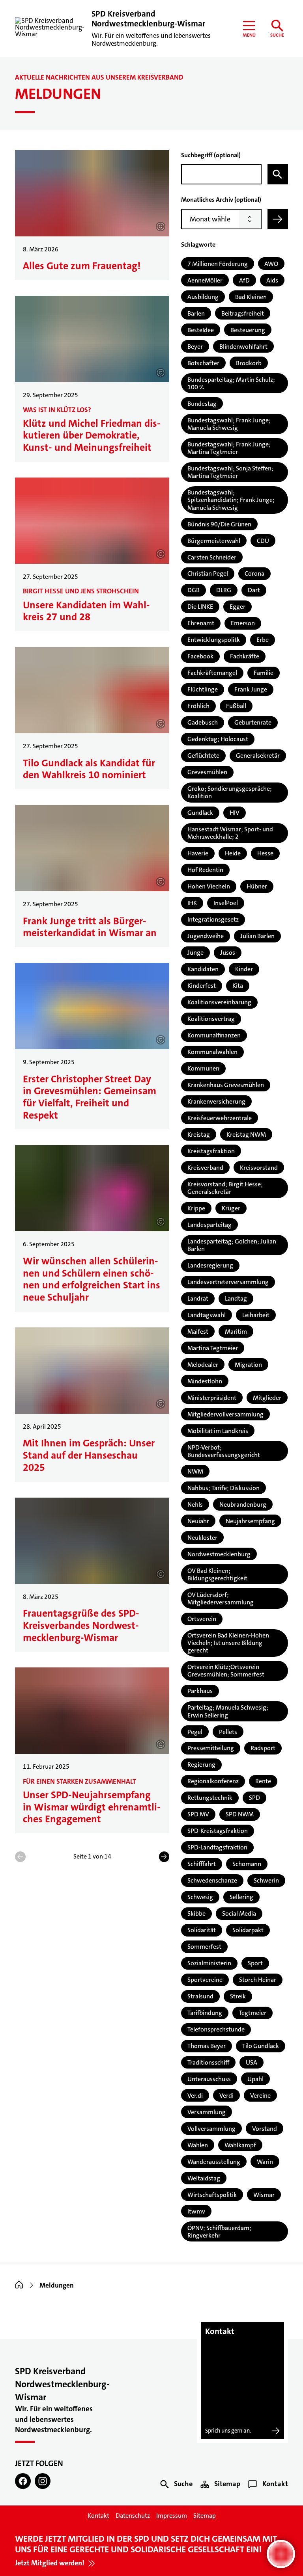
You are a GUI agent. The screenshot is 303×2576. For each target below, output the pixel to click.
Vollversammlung (211, 2129)
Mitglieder (267, 1398)
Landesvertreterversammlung (228, 1282)
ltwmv (196, 2211)
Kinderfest (202, 986)
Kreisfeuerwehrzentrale (220, 1118)
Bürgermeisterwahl (214, 541)
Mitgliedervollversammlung (225, 1414)
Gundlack (200, 813)
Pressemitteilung (211, 1748)
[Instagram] (43, 2481)
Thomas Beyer (207, 2046)
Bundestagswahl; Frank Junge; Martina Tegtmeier (229, 448)
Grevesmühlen (207, 772)
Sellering (241, 1897)
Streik (238, 1996)
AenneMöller (205, 280)
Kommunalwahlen (212, 1052)
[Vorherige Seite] (20, 1857)
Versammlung (207, 2112)
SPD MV (198, 1814)
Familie (264, 673)
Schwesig (200, 1897)
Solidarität (202, 1930)
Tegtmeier (252, 2013)
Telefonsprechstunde (216, 2029)
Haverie (198, 853)
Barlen (196, 313)
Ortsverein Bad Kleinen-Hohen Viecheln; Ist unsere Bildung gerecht (228, 1643)
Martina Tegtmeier (213, 1348)
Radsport (263, 1748)
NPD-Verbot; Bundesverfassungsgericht (224, 1451)
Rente (263, 1781)
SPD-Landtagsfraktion (217, 1847)
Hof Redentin (205, 870)
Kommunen (203, 1068)
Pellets (228, 1732)
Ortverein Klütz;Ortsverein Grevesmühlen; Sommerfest (226, 1671)
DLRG (224, 590)
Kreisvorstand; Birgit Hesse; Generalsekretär (225, 1188)
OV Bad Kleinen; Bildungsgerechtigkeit (217, 1574)
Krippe (196, 1208)
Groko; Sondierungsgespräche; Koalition (230, 792)
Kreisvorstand (259, 1168)
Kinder (244, 969)
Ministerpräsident (212, 1398)
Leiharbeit (256, 1315)
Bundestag (202, 404)
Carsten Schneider (212, 557)
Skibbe (196, 1913)
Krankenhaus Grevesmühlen (226, 1085)
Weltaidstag (204, 2178)
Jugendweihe (206, 936)
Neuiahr (198, 1521)
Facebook (200, 656)
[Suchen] (278, 174)
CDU (263, 541)
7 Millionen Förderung (218, 264)
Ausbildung (203, 297)
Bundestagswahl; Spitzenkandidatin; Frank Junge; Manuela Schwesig (231, 500)
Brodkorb (249, 363)
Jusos (228, 953)
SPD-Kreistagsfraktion (218, 1831)
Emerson (243, 623)
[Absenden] (278, 219)
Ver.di (195, 2096)
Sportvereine (205, 1980)
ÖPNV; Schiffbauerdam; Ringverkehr (219, 2232)
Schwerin (266, 1880)
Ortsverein (202, 1619)
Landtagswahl (207, 1315)
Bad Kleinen (251, 297)
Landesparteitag (209, 1225)
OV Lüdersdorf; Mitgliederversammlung (221, 1598)
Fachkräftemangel (212, 673)
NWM (195, 1471)
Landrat (198, 1298)
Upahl (255, 2079)
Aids (272, 280)
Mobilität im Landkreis (218, 1431)
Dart (254, 590)
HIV (235, 813)
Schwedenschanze (212, 1880)
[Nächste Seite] (164, 1857)
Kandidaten (203, 969)
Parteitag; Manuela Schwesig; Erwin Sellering (228, 1711)
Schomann (247, 1864)
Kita (238, 986)
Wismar (264, 2195)
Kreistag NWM (246, 1135)
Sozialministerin (209, 1963)
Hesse (265, 853)
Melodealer (203, 1365)
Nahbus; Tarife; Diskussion (224, 1488)
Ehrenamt (201, 623)
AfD (244, 280)
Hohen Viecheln (209, 886)
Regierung (201, 1765)
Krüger (231, 1208)
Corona (254, 573)
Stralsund (200, 1996)
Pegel (195, 1732)
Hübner (257, 886)
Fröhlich (198, 706)
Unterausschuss (209, 2079)
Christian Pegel (208, 573)
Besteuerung (248, 330)
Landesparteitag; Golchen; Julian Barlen (232, 1245)
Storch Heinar (258, 1980)
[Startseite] (19, 2285)
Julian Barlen (257, 936)
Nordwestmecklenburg (219, 1554)
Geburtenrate (253, 722)
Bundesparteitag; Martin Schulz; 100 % (231, 383)
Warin (265, 2162)
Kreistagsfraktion (211, 1151)
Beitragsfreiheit (243, 313)
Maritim (236, 1332)
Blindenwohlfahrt (243, 347)
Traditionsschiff (208, 2062)
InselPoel (226, 903)
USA (252, 2062)
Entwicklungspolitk (214, 640)
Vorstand (265, 2129)
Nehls (195, 1505)
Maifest (198, 1332)
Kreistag (199, 1135)
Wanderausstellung (214, 2162)
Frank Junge (251, 689)
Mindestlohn (205, 1381)
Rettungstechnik (210, 1798)
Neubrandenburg (243, 1505)
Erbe (263, 640)
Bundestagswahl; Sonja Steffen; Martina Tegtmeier (230, 472)
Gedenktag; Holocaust (218, 739)
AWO (271, 264)
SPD (254, 1798)
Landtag (236, 1298)
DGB (194, 590)
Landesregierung (210, 1265)
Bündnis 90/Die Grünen (219, 524)
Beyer (195, 347)
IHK (192, 903)
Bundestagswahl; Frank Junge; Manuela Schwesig (229, 424)
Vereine (260, 2096)
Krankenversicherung (216, 1101)
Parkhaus (200, 1691)
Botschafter (203, 363)
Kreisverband (205, 1168)
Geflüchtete (203, 756)
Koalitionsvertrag (211, 1019)
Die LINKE (200, 607)
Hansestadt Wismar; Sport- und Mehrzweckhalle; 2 (230, 833)
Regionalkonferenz (213, 1781)
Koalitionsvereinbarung (219, 1002)
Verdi (226, 2096)
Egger (238, 607)
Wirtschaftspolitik (212, 2195)
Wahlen (198, 2145)
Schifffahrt (202, 1864)
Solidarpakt (248, 1930)
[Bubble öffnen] (281, 2554)
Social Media (239, 1913)
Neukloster (202, 1538)
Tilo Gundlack (261, 2046)
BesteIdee (201, 330)
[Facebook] (23, 2481)
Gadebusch (203, 722)
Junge (195, 953)
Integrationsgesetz (213, 919)
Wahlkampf (240, 2145)
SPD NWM (240, 1814)
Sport (255, 1963)
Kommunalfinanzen (214, 1035)
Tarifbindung (205, 2013)
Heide (233, 853)
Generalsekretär (258, 756)
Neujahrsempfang (250, 1521)
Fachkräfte (245, 656)
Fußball (236, 706)
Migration (248, 1365)
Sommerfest (204, 1947)
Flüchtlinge (203, 689)
